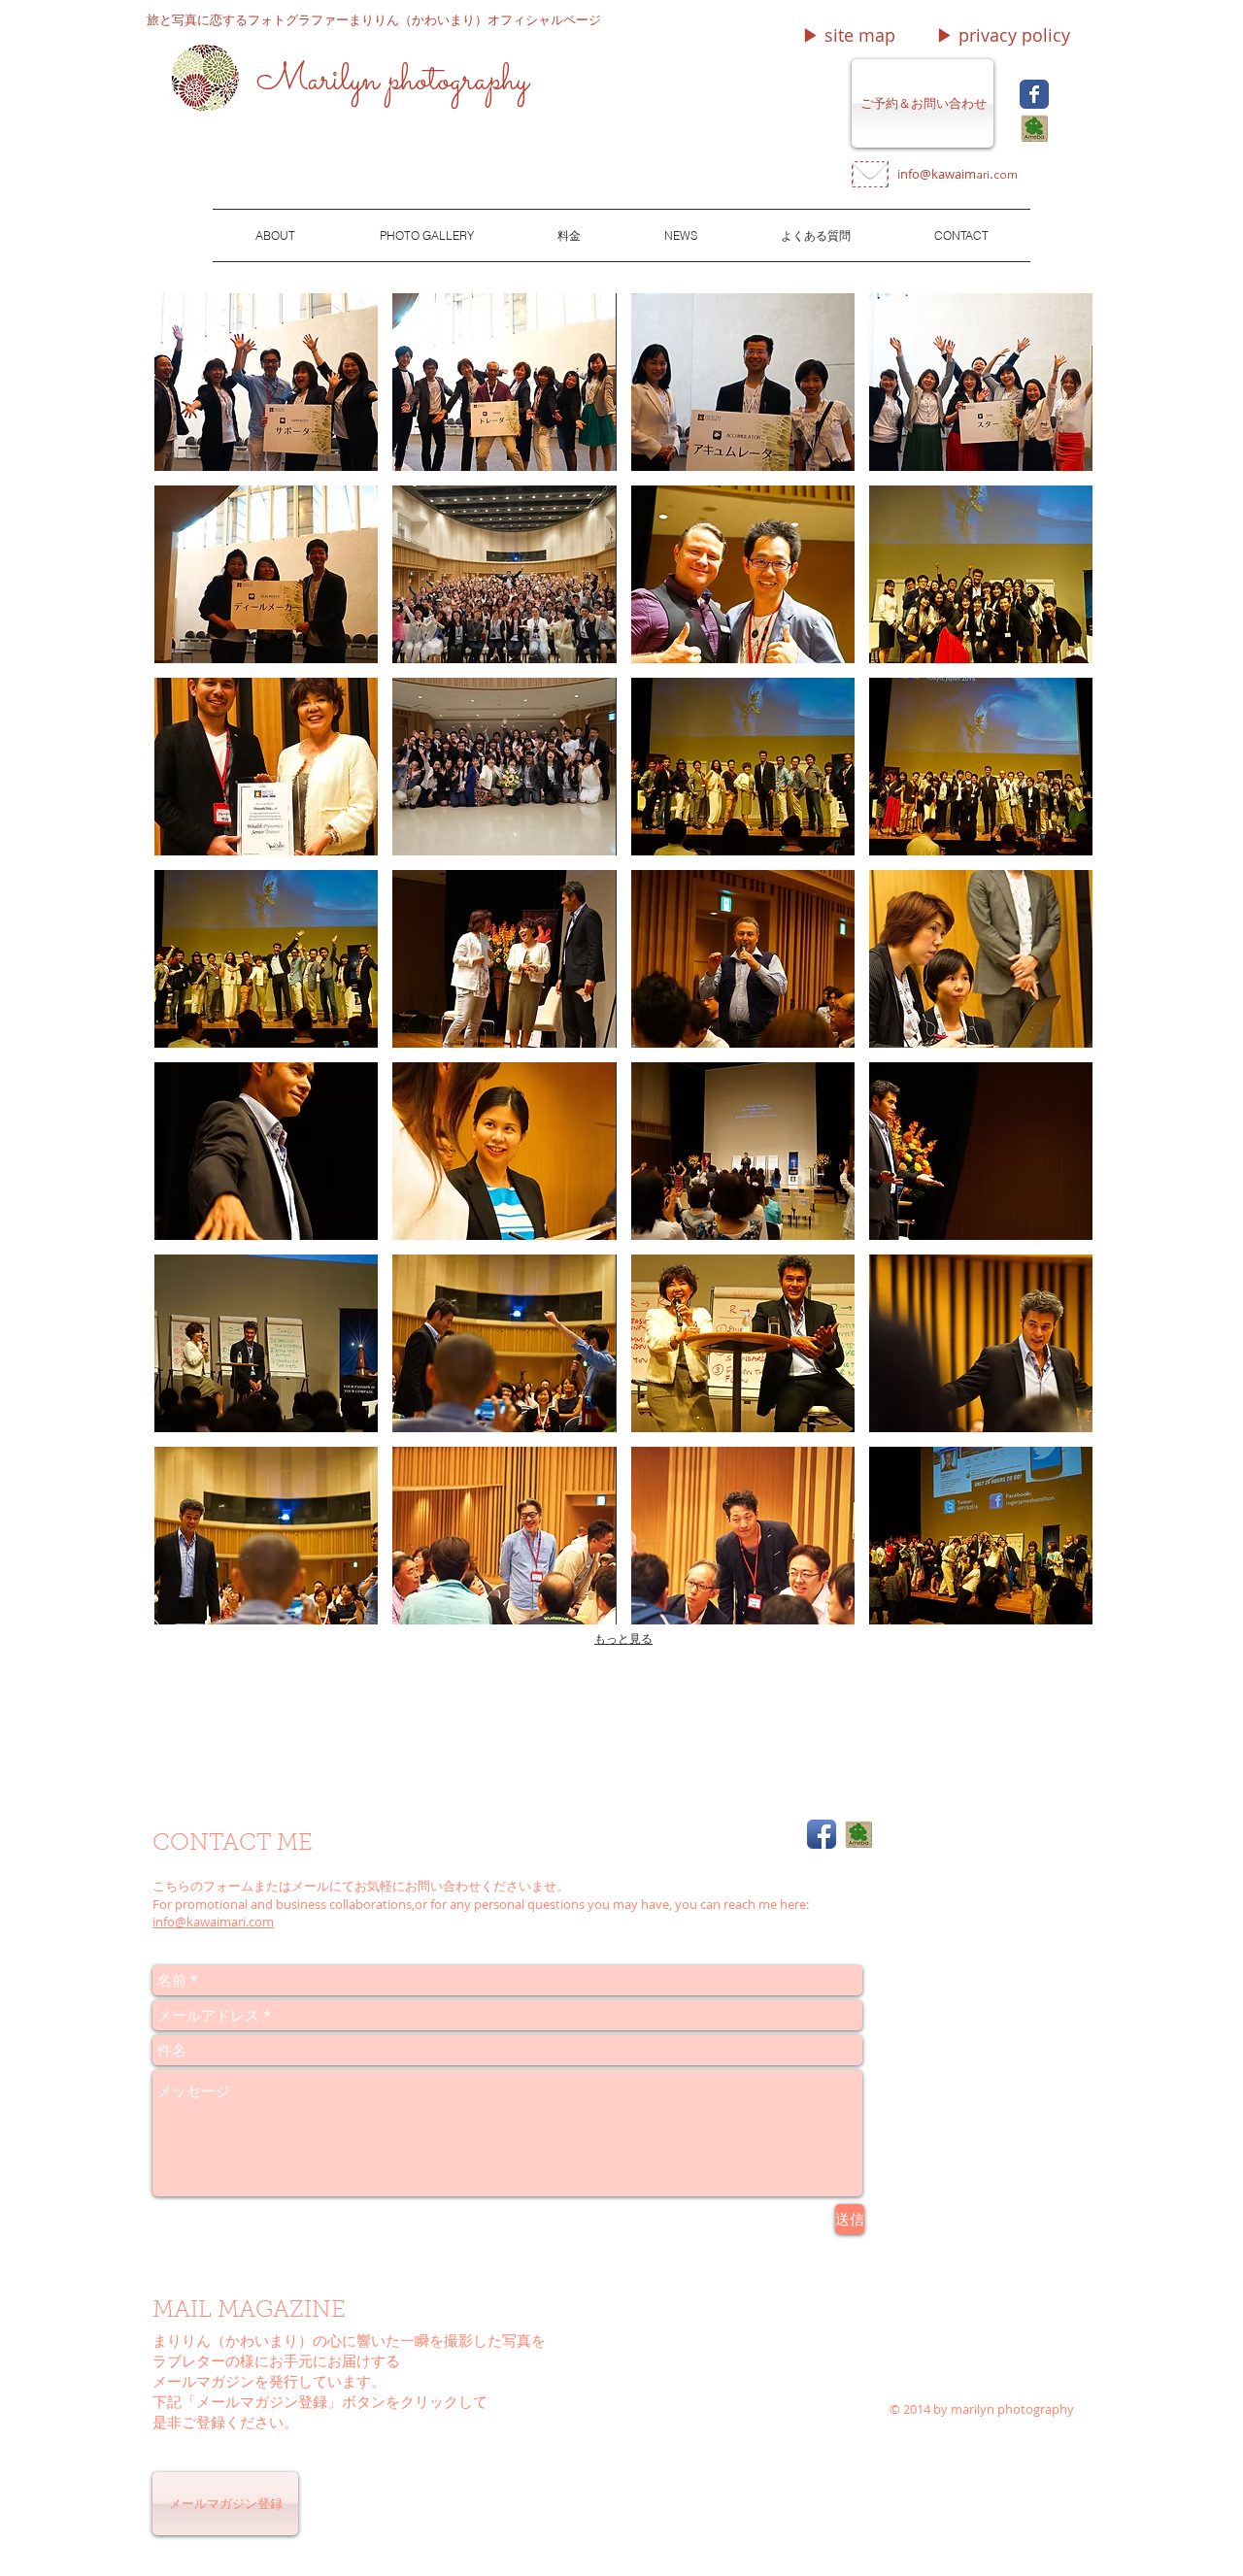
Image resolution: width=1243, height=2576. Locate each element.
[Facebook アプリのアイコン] (822, 1834)
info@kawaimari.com (213, 1922)
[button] (849, 35)
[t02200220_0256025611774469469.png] (1034, 128)
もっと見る (623, 1639)
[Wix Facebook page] (1034, 94)
